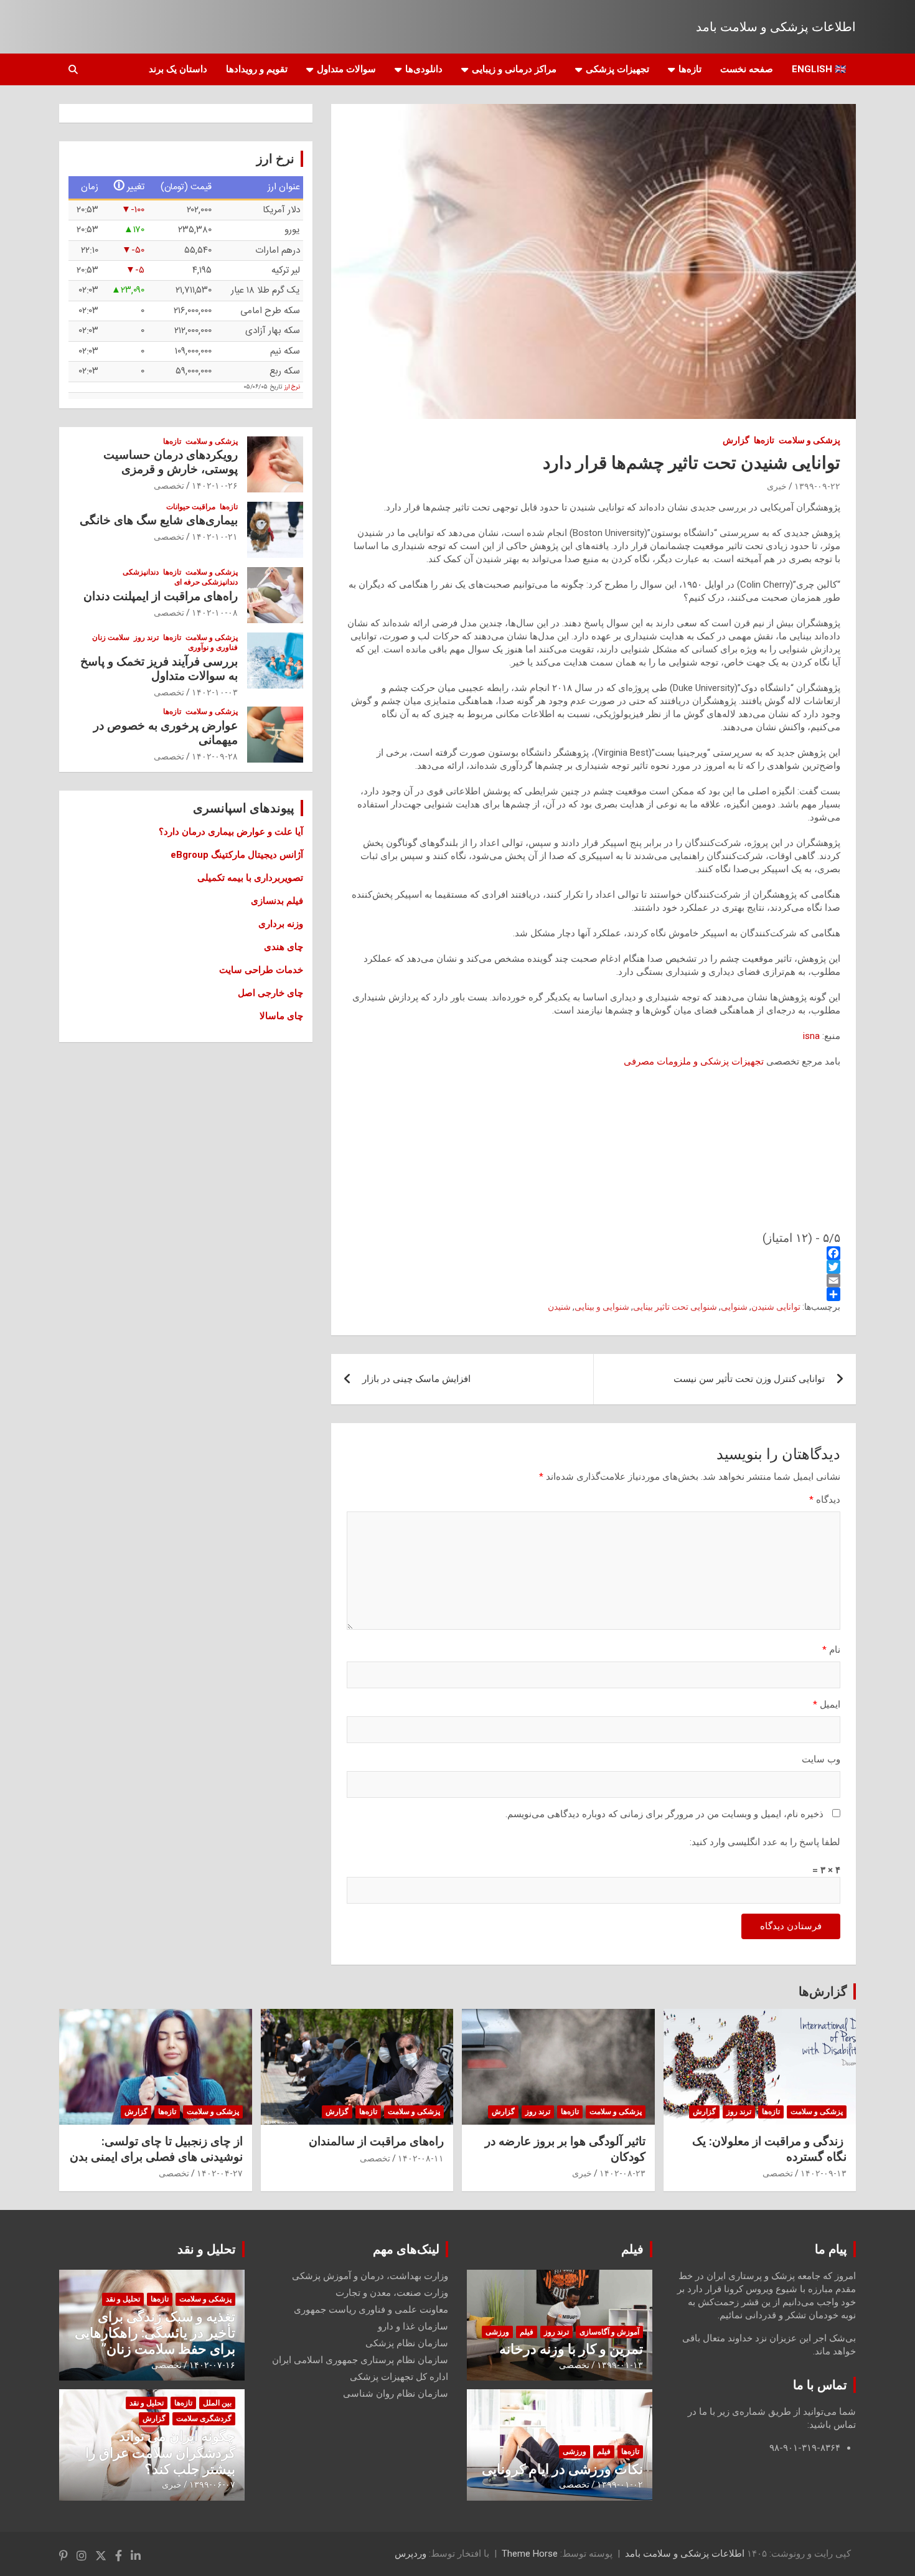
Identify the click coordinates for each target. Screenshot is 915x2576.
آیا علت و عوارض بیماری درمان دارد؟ (231, 832)
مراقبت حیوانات (191, 507)
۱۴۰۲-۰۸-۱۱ (421, 2158)
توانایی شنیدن (776, 1307)
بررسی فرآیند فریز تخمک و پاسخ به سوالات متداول (159, 669)
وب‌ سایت (821, 1759)
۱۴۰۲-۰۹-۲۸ (215, 756)
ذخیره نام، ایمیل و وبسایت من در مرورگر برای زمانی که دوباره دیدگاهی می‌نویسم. (664, 1814)
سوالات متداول (346, 69)
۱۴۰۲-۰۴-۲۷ (220, 2173)
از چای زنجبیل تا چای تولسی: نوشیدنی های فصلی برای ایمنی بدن (156, 2149)
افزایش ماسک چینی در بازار (416, 1379)
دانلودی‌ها (424, 69)
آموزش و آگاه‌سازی (609, 2332)
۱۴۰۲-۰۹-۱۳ (823, 2173)
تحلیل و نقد (207, 2249)
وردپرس (411, 2554)
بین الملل (217, 2403)
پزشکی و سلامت (809, 440)
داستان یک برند (178, 69)
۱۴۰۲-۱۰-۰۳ (215, 692)
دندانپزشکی (141, 572)
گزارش (736, 440)
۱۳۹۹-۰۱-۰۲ (620, 2484)
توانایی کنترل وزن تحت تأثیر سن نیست (749, 1379)
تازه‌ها (690, 69)
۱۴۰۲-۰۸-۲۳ (622, 2173)
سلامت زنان (111, 637)
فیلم (632, 2249)
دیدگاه (825, 1500)
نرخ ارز (292, 387)
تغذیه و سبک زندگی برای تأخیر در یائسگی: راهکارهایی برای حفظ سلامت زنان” (155, 2333)
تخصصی (169, 486)
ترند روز (146, 637)
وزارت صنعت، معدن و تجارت (392, 2293)
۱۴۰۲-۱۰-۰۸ (215, 613)
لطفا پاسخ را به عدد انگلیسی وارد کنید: (765, 1842)
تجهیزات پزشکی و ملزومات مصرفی (694, 1061)
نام (831, 1650)
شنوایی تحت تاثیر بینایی (675, 1307)
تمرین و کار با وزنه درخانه (571, 2349)
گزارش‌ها (823, 1991)
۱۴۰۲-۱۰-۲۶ (215, 486)
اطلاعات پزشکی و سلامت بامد (776, 27)
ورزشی (497, 2332)
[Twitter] (594, 1267)
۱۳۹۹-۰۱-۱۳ (620, 2365)
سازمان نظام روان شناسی (396, 2394)
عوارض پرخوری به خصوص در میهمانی (166, 733)
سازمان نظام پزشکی (407, 2343)
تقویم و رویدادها (257, 69)
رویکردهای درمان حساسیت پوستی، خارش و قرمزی (171, 462)
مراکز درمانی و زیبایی (514, 69)
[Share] (594, 1294)
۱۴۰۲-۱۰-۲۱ (215, 537)
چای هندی (284, 947)
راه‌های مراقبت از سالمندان (376, 2141)
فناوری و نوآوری (213, 647)
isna (811, 1036)
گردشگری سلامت (204, 2419)
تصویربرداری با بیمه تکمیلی (250, 878)
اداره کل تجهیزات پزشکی (399, 2377)
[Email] (594, 1281)
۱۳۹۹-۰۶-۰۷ (212, 2484)
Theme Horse (530, 2554)
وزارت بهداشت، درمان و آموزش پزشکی (370, 2276)
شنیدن (559, 1307)
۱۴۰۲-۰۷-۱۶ (212, 2365)
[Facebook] (594, 1253)
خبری (777, 486)
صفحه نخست (747, 69)
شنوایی (734, 1307)
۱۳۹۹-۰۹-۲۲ (817, 486)
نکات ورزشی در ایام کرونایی (562, 2469)
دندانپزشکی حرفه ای (206, 582)
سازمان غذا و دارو (413, 2326)
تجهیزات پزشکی (617, 69)
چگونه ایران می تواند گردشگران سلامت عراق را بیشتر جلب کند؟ (160, 2453)
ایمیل (827, 1704)
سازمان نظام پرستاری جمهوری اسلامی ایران (360, 2360)
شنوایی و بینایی (602, 1307)
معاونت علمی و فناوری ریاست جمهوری (371, 2310)
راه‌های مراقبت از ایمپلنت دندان (161, 596)
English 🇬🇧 (819, 69)
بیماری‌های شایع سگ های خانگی (159, 520)
